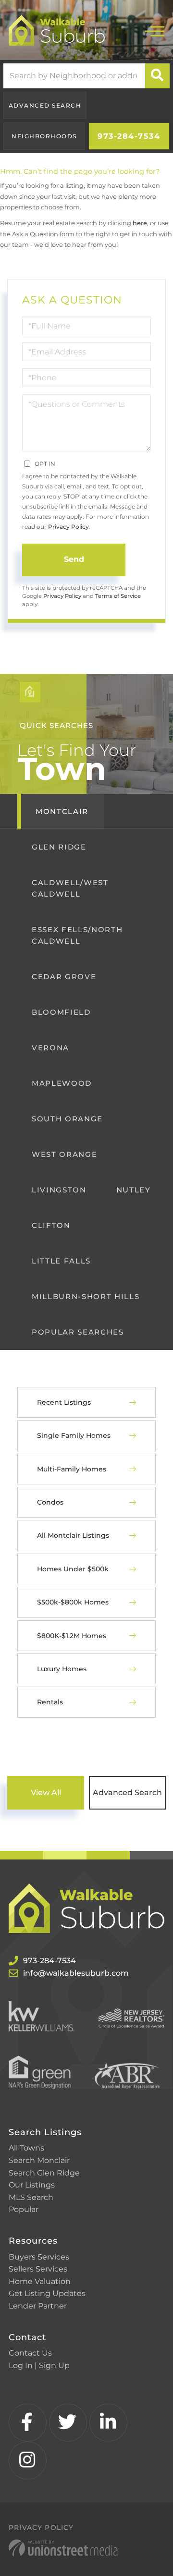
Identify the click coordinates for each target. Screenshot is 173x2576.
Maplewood (62, 1083)
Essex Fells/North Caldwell (77, 935)
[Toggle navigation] (155, 30)
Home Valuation (40, 2281)
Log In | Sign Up (39, 2365)
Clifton (51, 1225)
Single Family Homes (74, 1435)
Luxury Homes (62, 1669)
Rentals (50, 1702)
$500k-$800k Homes (73, 1602)
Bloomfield (61, 1012)
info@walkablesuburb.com (76, 1973)
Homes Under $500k (73, 1569)
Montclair (62, 811)
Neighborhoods (44, 136)
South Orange (67, 1119)
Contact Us (30, 2353)
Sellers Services (38, 2269)
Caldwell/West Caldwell (70, 888)
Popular (24, 2209)
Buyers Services (39, 2257)
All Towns (26, 2148)
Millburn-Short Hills (86, 1296)
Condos (50, 1502)
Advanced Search (45, 105)
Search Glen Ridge (44, 2173)
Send (74, 559)
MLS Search (31, 2197)
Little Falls (61, 1261)
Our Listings (32, 2185)
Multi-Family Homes (72, 1469)
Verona (50, 1048)
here (140, 223)
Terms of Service (118, 596)
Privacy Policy (68, 527)
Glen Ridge (59, 847)
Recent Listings (64, 1402)
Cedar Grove (64, 977)
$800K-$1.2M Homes (72, 1636)
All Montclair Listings (73, 1535)
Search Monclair (39, 2160)
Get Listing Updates (47, 2293)
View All (46, 1792)
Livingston (59, 1190)
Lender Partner (38, 2306)
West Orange (64, 1154)
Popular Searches (78, 1332)
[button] (157, 76)
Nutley (134, 1190)
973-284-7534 (129, 136)
